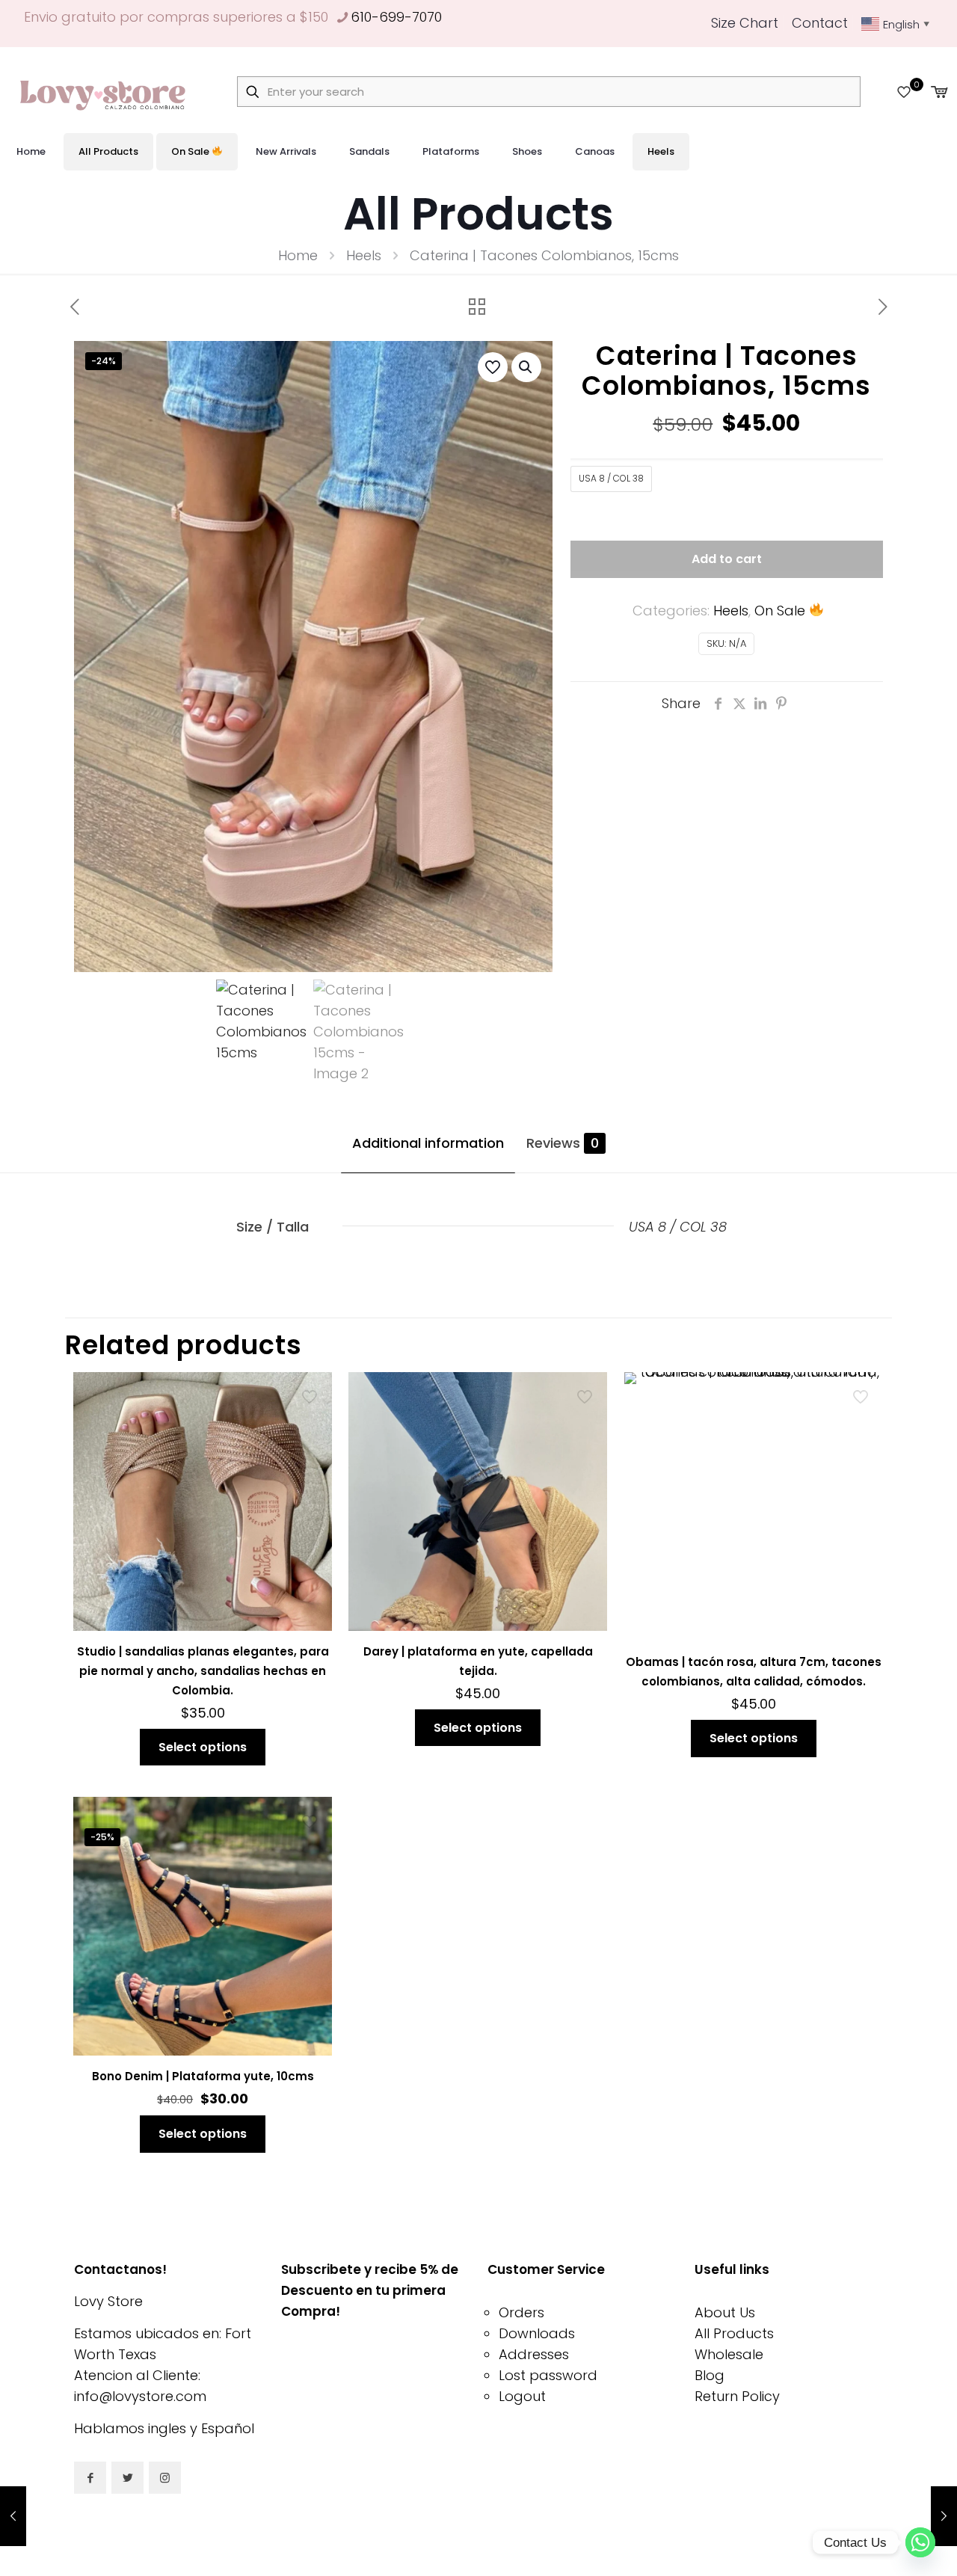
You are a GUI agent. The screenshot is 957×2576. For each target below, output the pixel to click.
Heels (364, 255)
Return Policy (737, 2396)
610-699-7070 (396, 17)
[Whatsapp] (920, 2542)
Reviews (563, 1143)
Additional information (428, 1143)
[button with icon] (90, 2478)
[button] (526, 367)
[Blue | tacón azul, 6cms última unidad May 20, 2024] (13, 2516)
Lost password (548, 2375)
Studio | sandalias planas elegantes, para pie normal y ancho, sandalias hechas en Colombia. (203, 1671)
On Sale (782, 611)
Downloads (537, 2333)
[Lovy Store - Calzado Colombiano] (105, 92)
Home (298, 255)
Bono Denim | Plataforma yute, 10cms (203, 2076)
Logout (522, 2396)
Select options (203, 1747)
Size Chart (745, 23)
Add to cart (727, 559)
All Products (734, 2333)
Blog (710, 2375)
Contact (820, 23)
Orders (521, 2312)
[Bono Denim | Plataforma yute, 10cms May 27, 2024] (944, 2516)
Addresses (534, 2354)
